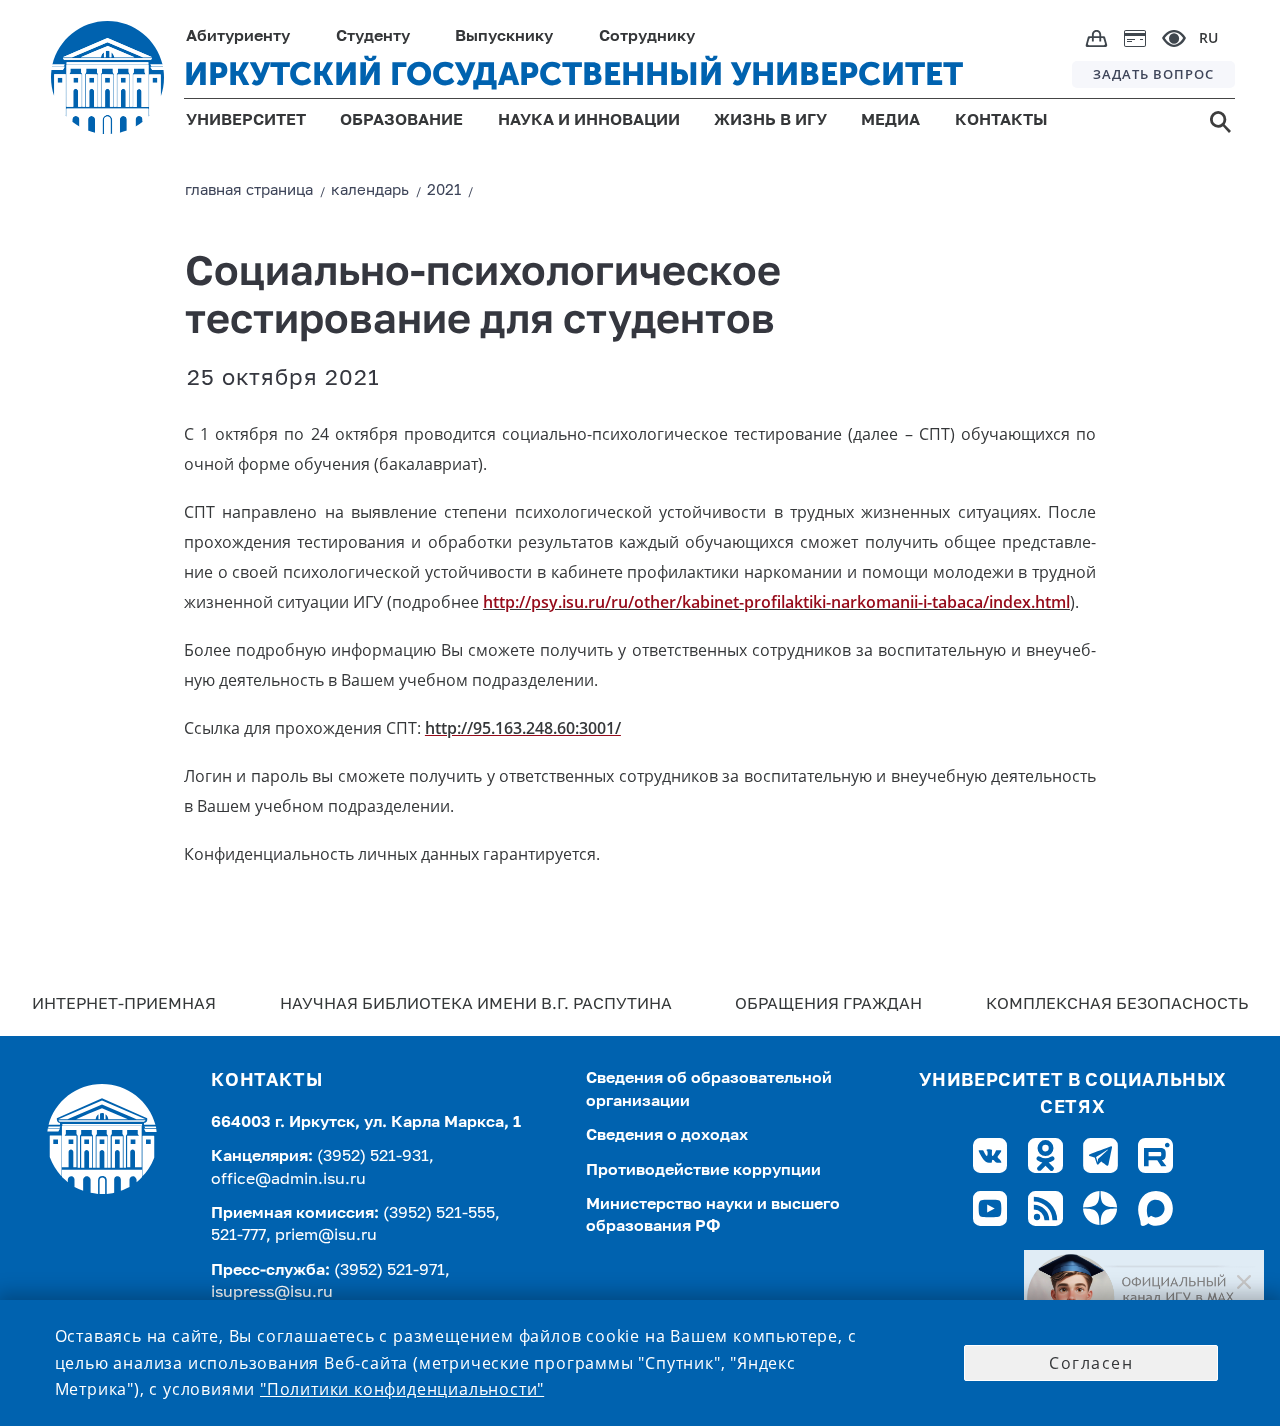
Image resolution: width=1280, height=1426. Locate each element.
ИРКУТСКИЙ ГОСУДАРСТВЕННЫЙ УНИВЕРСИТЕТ (573, 74)
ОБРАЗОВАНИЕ (401, 121)
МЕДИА (890, 121)
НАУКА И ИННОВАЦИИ (589, 121)
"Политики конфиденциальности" (402, 1389)
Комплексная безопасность (1117, 1005)
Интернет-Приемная (124, 1005)
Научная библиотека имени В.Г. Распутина (476, 1005)
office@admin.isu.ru (288, 1180)
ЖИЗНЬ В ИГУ (770, 121)
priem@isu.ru (326, 1236)
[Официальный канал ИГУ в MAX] (1144, 1298)
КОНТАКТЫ (1001, 121)
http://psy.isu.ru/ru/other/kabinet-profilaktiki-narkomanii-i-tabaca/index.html (776, 602)
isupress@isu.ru (272, 1293)
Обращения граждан (828, 1005)
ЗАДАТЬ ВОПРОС (1153, 74)
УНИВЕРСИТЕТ (246, 121)
